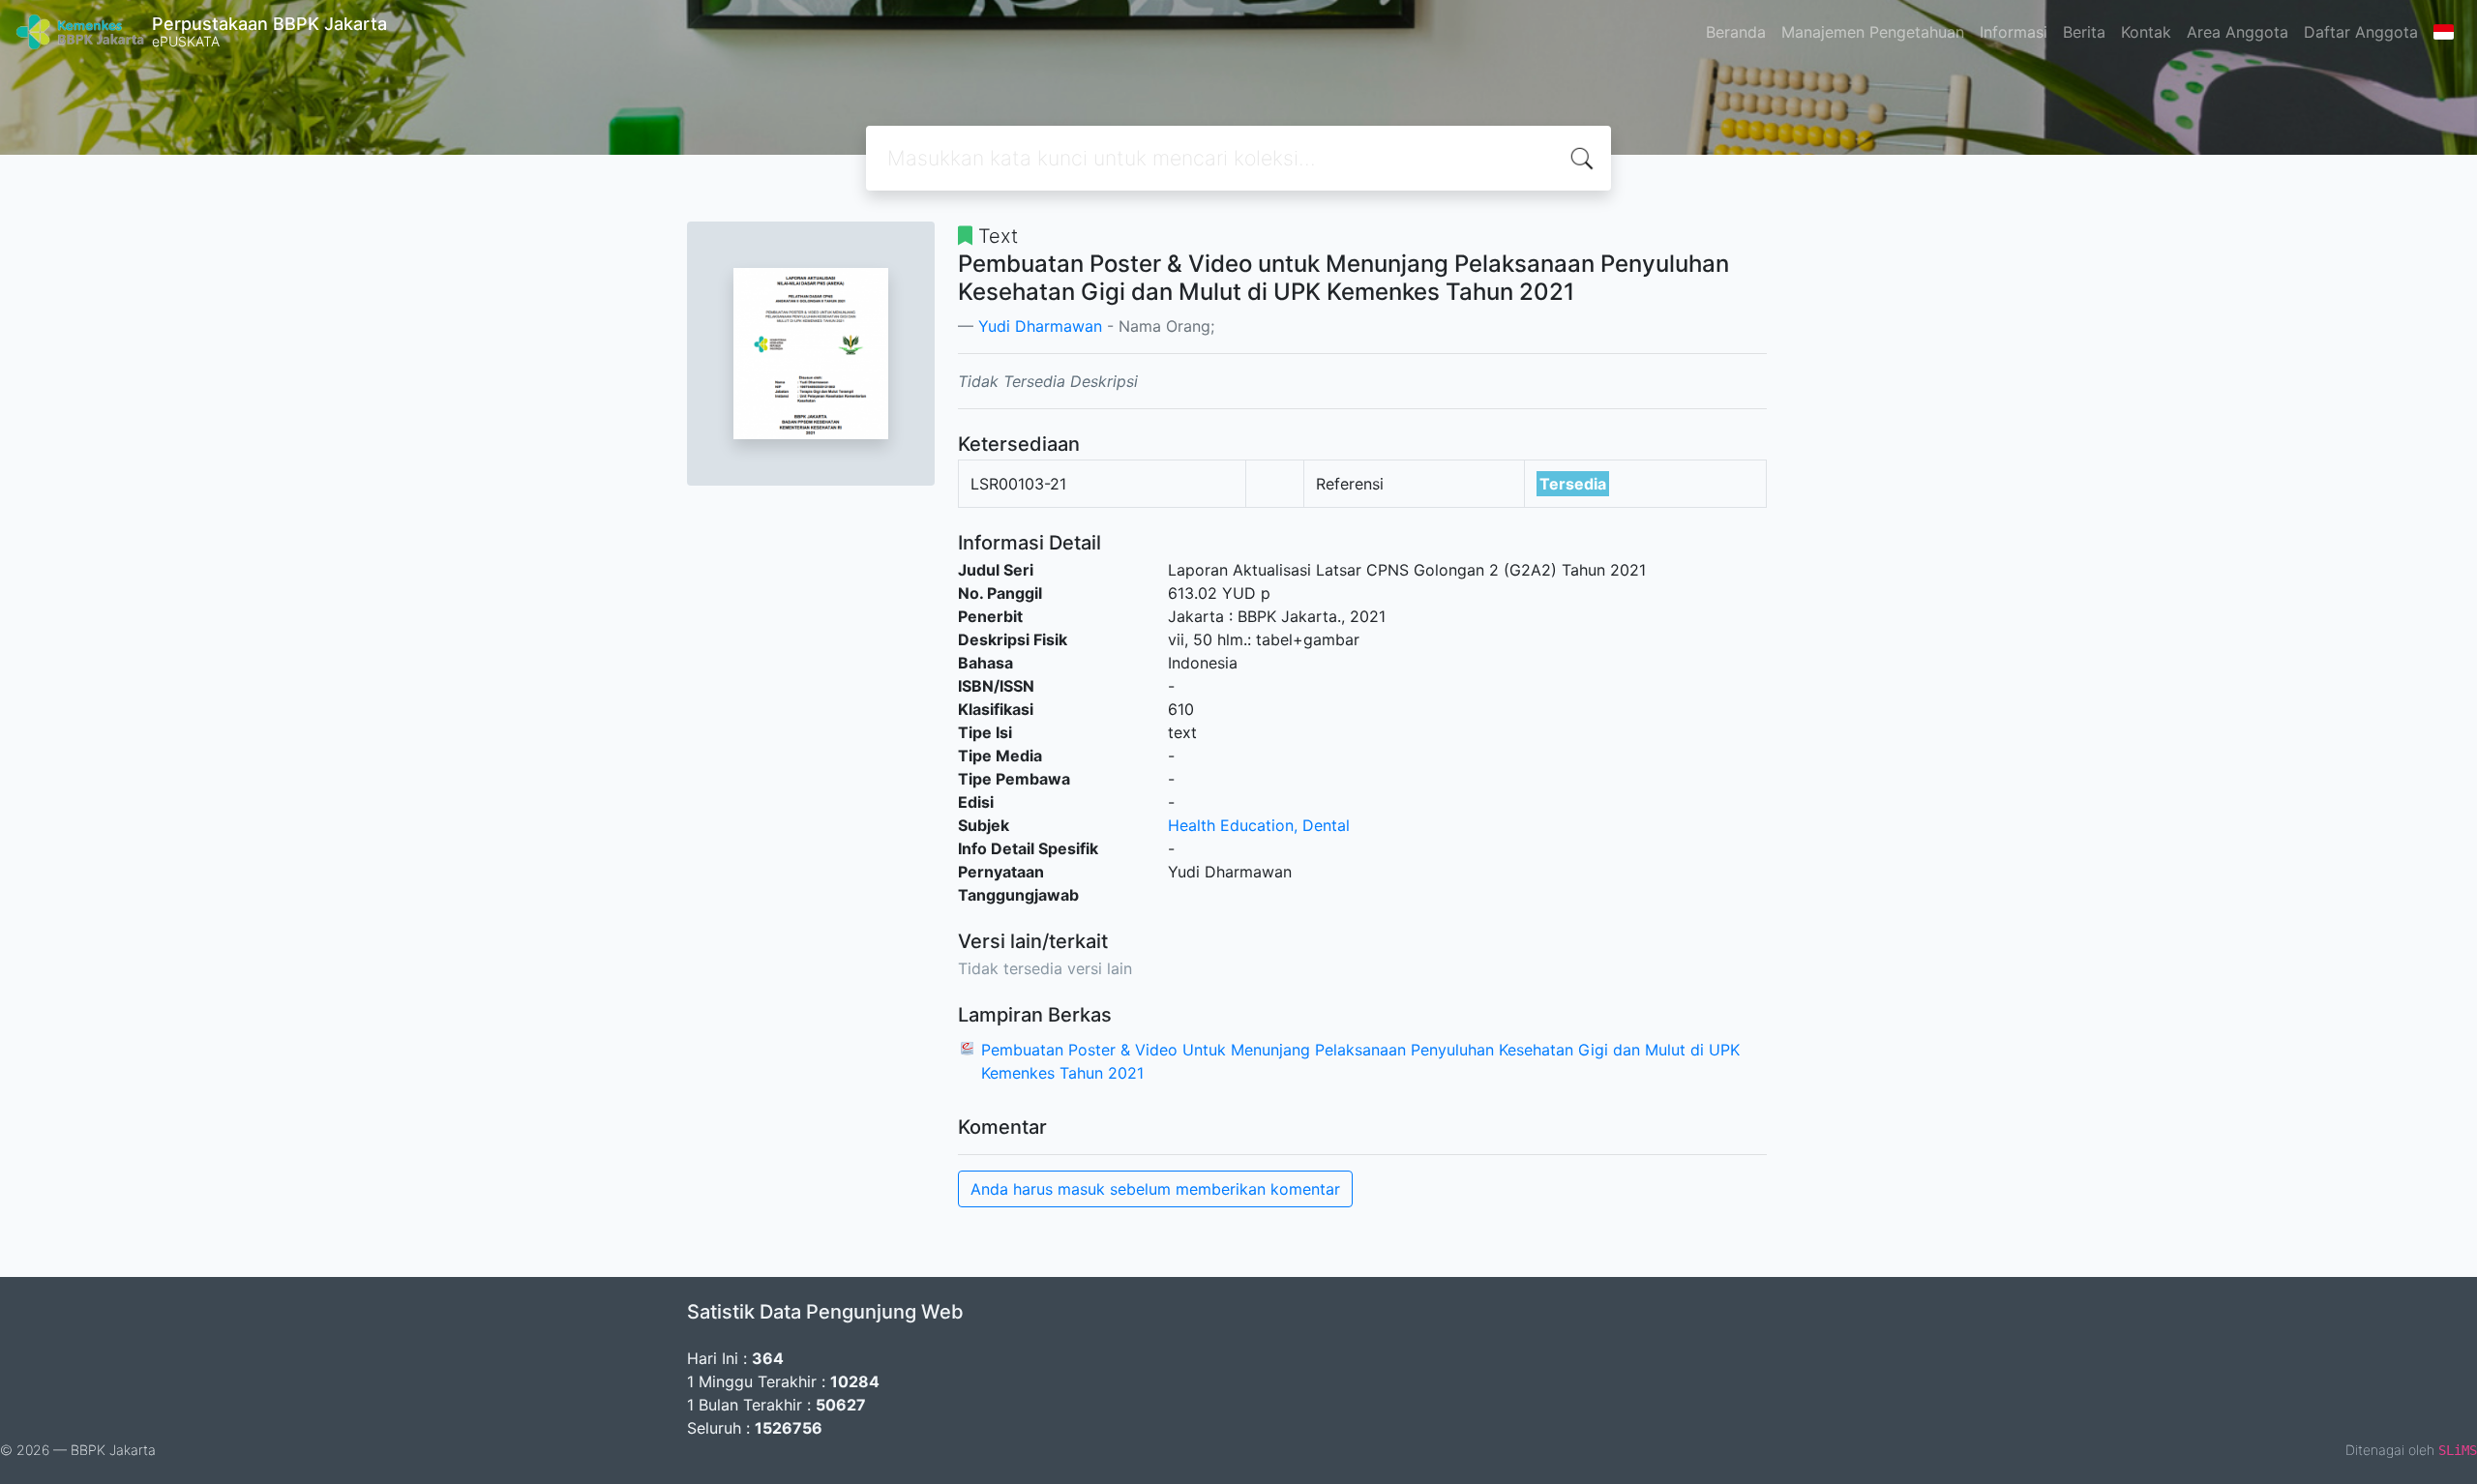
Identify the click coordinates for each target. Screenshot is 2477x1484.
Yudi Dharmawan (1040, 326)
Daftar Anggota (2361, 32)
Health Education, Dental (1259, 825)
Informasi (2014, 32)
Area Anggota (2238, 32)
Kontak (2146, 32)
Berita (2084, 32)
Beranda (1736, 32)
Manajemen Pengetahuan (1873, 32)
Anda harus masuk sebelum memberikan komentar (1155, 1189)
